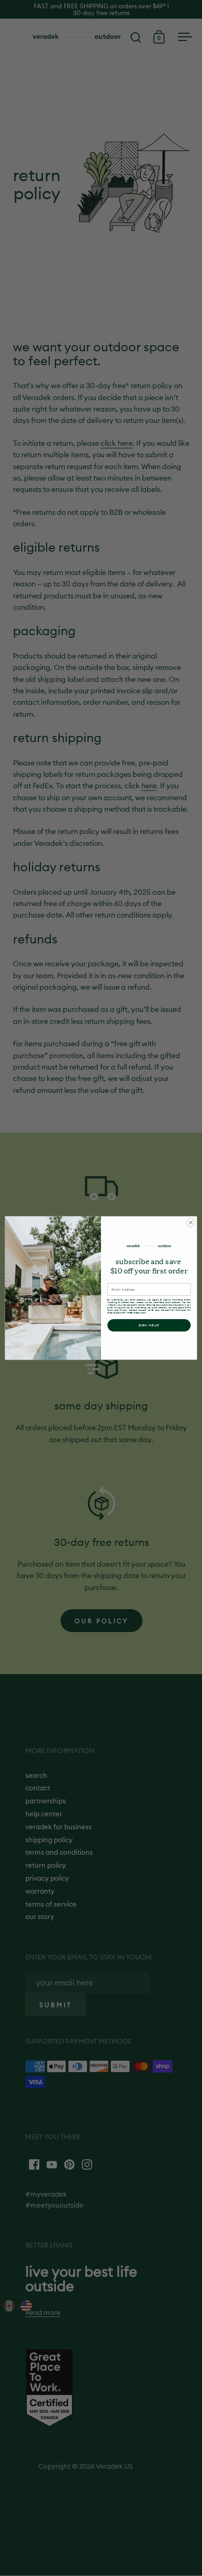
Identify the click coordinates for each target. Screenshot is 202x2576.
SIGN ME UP (149, 1325)
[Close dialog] (191, 1222)
